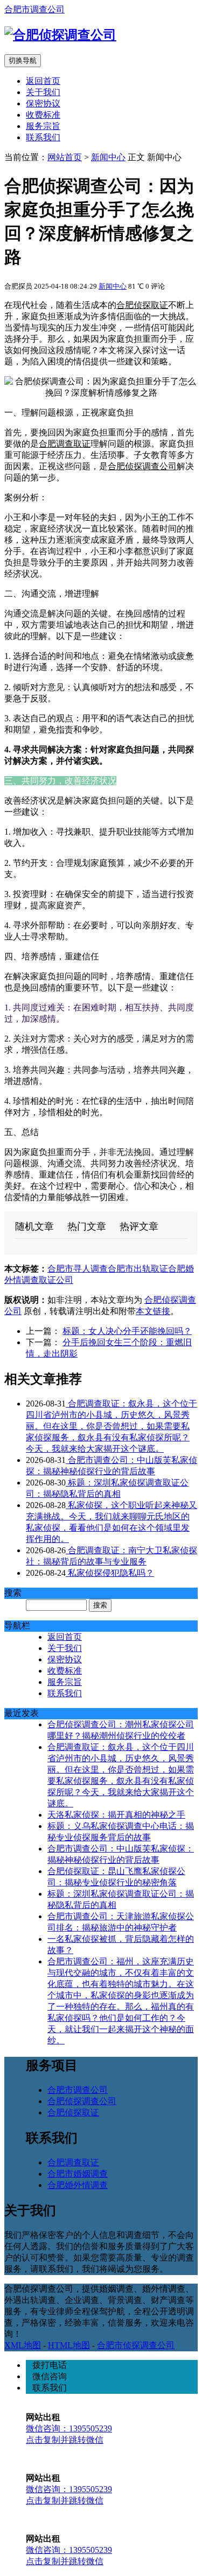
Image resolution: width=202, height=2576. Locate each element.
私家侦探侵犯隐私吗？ (110, 1573)
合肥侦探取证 (142, 305)
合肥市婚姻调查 (78, 2174)
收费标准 (43, 115)
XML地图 (23, 2345)
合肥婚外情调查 (78, 2185)
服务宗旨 (43, 126)
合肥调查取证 (65, 444)
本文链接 (153, 1311)
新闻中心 (108, 157)
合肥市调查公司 (34, 9)
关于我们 (43, 92)
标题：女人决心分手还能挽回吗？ (127, 1331)
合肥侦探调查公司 (142, 466)
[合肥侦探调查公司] (60, 35)
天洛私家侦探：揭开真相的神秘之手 (116, 1815)
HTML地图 (69, 2345)
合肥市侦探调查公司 (136, 2345)
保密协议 (43, 103)
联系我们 (43, 137)
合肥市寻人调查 (78, 1269)
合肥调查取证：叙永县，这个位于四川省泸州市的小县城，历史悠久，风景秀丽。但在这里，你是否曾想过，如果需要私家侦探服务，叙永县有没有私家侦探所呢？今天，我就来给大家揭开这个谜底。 (112, 1426)
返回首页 (43, 81)
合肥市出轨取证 (138, 1269)
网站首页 (65, 157)
